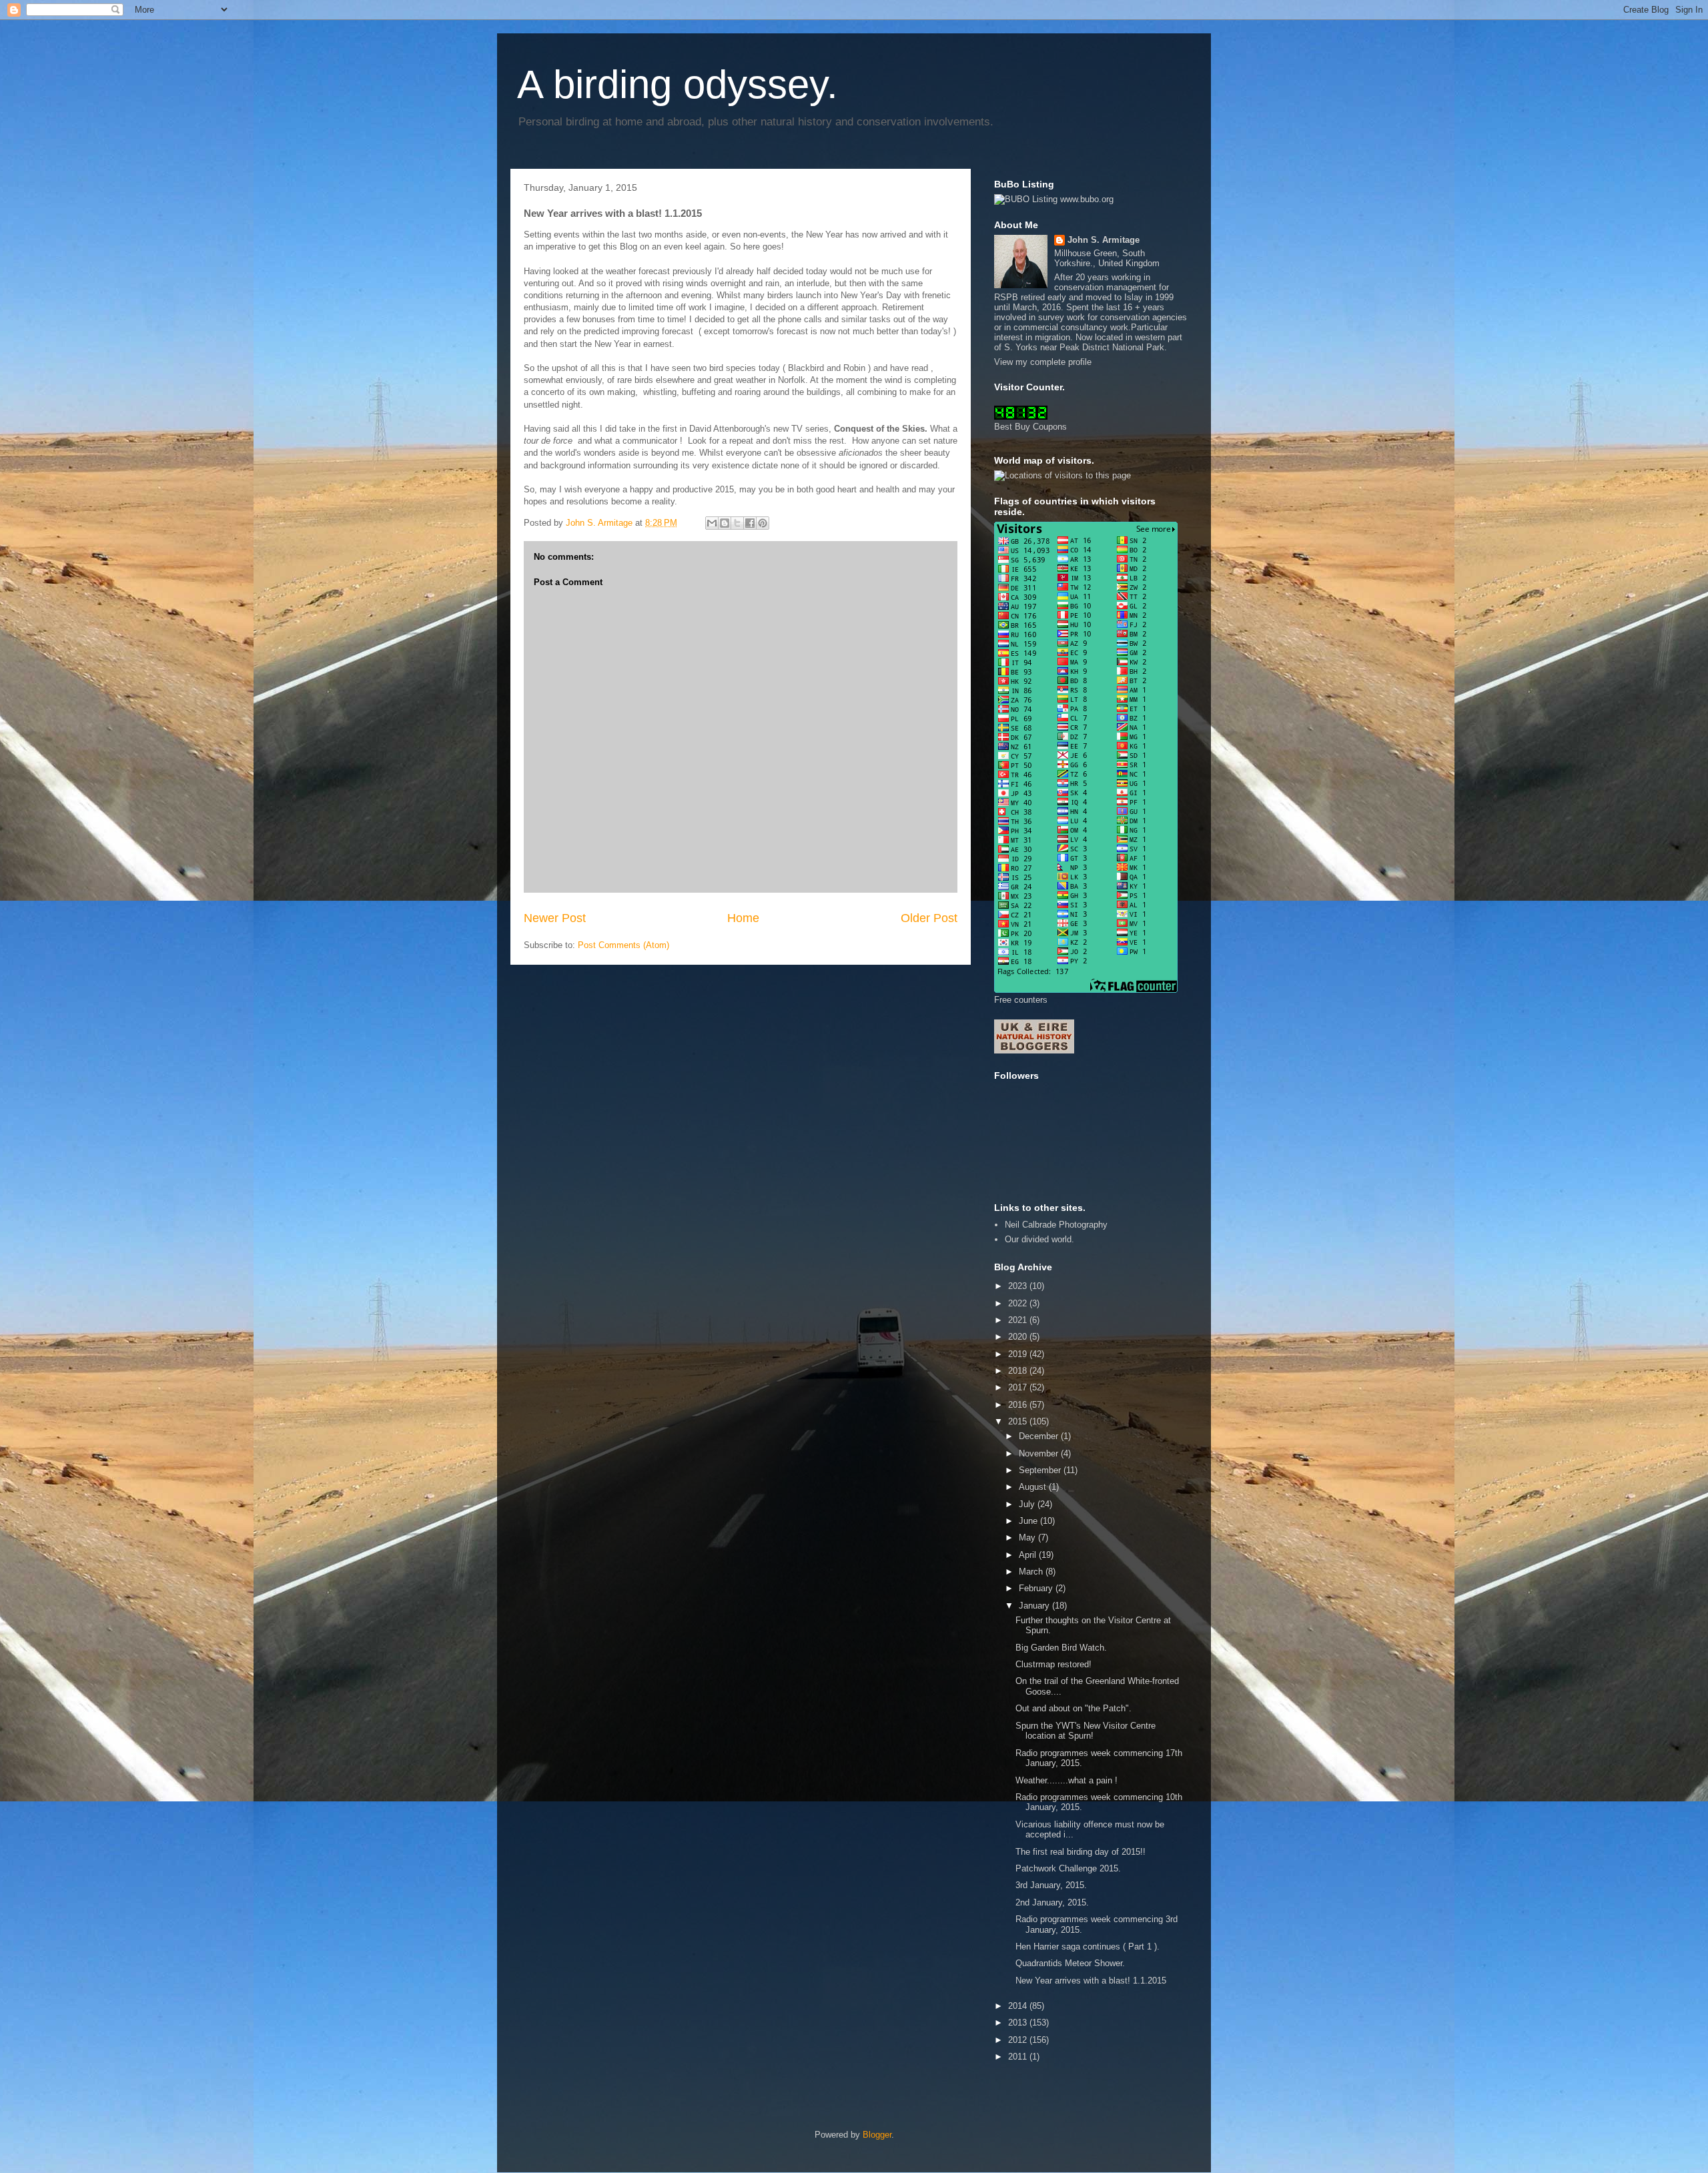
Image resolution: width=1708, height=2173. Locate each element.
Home (743, 918)
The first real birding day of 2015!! (1081, 1852)
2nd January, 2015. (1052, 1902)
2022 (1019, 1303)
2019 (1019, 1354)
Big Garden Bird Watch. (1061, 1648)
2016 (1019, 1405)
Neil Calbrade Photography (1056, 1225)
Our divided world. (1039, 1239)
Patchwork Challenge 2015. (1068, 1868)
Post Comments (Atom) (623, 945)
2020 (1019, 1337)
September (1041, 1470)
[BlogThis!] (725, 523)
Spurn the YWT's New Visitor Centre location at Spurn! (1086, 1731)
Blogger (877, 2135)
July (1028, 1504)
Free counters (1021, 1000)
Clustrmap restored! (1053, 1664)
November (1040, 1453)
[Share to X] (737, 523)
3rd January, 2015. (1051, 1885)
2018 (1019, 1371)
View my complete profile (1043, 362)
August (1034, 1487)
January (1035, 1606)
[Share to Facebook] (750, 523)
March (1032, 1572)
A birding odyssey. (678, 84)
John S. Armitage (1104, 240)
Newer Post (555, 918)
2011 (1019, 2057)
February (1037, 1588)
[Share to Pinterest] (763, 523)
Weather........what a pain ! (1066, 1780)
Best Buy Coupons (1030, 427)
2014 (1019, 2006)
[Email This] (712, 523)
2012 (1019, 2040)
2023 (1019, 1286)
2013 (1019, 2023)
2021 (1019, 1320)
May (1028, 1538)
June (1029, 1521)
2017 (1019, 1387)
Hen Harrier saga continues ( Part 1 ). (1088, 1946)
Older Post (929, 918)
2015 (1019, 1421)
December (1040, 1436)
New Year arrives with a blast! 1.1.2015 (1091, 1981)
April (1029, 1555)
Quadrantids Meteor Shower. (1070, 1963)
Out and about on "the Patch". (1074, 1708)
